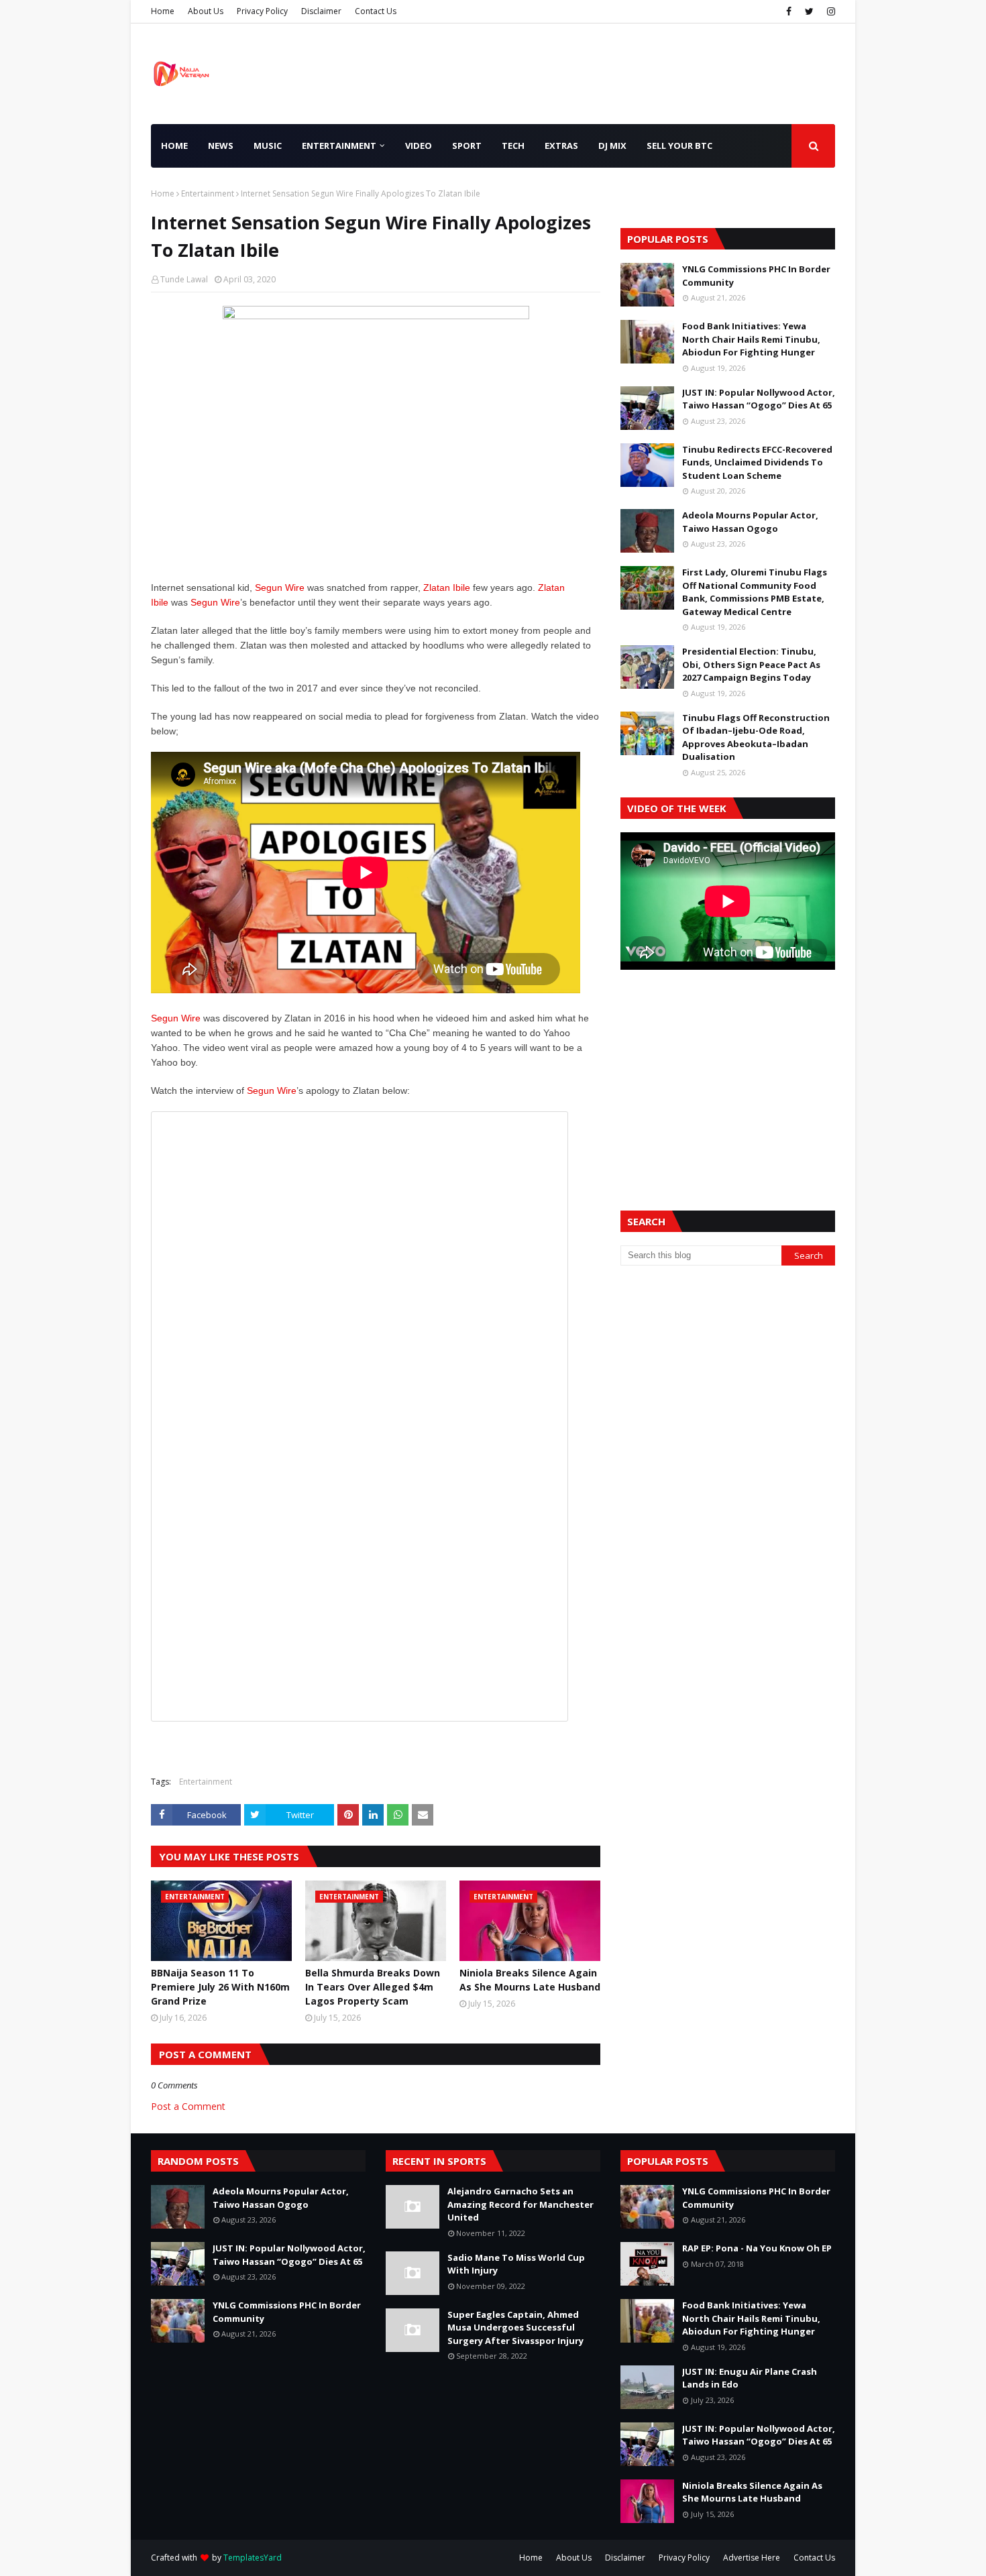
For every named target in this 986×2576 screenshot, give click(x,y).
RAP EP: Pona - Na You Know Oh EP (757, 2248)
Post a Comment (188, 2106)
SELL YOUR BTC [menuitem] (679, 146)
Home (163, 11)
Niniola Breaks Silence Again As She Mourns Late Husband (530, 1980)
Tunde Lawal (184, 279)
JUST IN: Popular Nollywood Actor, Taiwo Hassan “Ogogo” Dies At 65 (759, 399)
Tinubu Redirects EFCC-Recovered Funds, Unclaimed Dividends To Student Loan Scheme (757, 462)
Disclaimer (321, 11)
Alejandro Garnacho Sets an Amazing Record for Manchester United (521, 2204)
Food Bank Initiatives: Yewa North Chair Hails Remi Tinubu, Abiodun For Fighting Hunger (751, 339)
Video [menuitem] (419, 146)
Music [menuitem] (268, 146)
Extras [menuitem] (561, 146)
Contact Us (376, 11)
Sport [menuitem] (467, 146)
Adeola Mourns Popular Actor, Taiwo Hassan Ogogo (750, 522)
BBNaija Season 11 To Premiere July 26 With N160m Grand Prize (220, 1987)
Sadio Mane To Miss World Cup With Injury (516, 2264)
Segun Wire (280, 587)
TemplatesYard (253, 2558)
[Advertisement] (728, 1074)
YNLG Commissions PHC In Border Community (756, 276)
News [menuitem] (221, 146)
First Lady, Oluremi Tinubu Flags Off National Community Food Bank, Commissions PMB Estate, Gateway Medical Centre (755, 592)
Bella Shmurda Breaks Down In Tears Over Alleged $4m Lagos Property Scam (373, 1987)
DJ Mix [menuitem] (612, 146)
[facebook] (789, 11)
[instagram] (829, 11)
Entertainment (208, 193)
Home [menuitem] (174, 146)
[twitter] (809, 11)
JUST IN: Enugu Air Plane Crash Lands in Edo (750, 2378)
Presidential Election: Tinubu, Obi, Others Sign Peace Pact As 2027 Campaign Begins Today (751, 664)
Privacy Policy (262, 11)
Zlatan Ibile (447, 587)
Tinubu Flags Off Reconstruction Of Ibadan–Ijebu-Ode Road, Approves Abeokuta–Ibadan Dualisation (756, 737)
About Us (206, 11)
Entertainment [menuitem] (339, 146)
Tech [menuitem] (513, 146)
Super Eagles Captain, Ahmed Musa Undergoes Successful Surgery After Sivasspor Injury (515, 2328)
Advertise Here (752, 2558)
